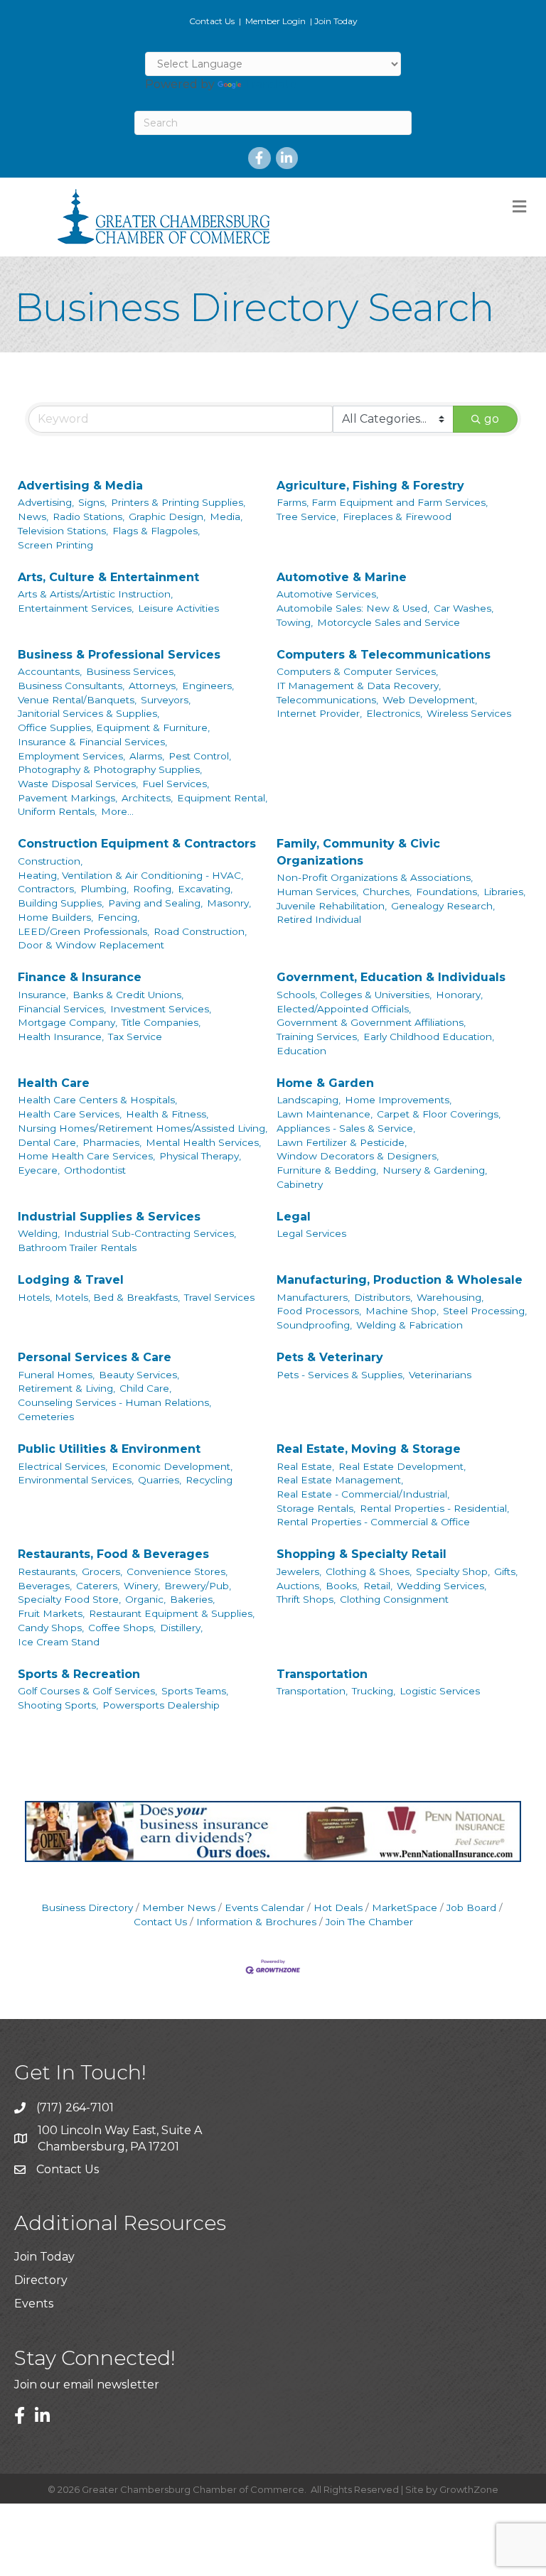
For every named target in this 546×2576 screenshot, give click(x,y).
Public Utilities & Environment (109, 1449)
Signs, (92, 502)
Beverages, (45, 1586)
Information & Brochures (256, 1922)
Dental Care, (48, 1142)
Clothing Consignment (394, 1599)
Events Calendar (264, 1907)
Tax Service (135, 1037)
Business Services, (131, 671)
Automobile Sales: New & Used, (353, 608)
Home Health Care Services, (86, 1156)
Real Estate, (305, 1466)
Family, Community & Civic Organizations (358, 852)
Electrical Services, (63, 1466)
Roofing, (153, 889)
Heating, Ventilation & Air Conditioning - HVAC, (130, 875)
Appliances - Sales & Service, (346, 1128)
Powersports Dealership (161, 1705)
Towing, (295, 622)
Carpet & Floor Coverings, (439, 1114)
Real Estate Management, (340, 1480)
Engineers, (208, 686)
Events (34, 2304)
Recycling (209, 1480)
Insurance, (43, 995)
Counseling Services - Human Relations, (114, 1402)
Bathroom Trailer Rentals (77, 1248)
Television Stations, (63, 531)
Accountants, (50, 671)
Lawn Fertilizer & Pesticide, (342, 1142)
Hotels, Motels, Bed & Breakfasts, (99, 1297)
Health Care (54, 1083)
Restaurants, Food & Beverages (113, 1554)
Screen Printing (55, 545)
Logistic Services (440, 1691)
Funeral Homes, (56, 1375)
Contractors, (47, 889)
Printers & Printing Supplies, (178, 502)
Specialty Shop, (453, 1571)
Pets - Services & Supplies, (341, 1375)
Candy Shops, (51, 1628)
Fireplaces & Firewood (397, 516)
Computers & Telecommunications (384, 655)
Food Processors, (319, 1311)
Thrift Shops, (306, 1599)
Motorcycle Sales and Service (389, 622)
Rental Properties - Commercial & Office (373, 1522)
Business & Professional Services (119, 655)
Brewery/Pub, (198, 1586)
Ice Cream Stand (59, 1642)
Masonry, (229, 903)
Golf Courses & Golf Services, (87, 1691)
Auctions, (299, 1586)
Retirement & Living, (66, 1388)
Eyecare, (39, 1170)
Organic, (145, 1599)
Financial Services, (62, 1009)
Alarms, (147, 756)
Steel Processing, (485, 1311)
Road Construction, (200, 931)
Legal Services (311, 1233)
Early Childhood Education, (429, 1037)
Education (301, 1051)
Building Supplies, (61, 903)
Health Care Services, (70, 1114)
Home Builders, (55, 917)
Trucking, (374, 1691)
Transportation (322, 1674)
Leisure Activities (178, 608)
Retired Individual (319, 919)
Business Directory (87, 1907)
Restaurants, (48, 1571)
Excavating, (205, 889)
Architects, (147, 798)
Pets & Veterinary (330, 1357)
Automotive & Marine (342, 577)
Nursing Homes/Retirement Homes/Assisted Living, (143, 1128)
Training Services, (318, 1037)
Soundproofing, (314, 1325)
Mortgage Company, (68, 1022)
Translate (271, 84)
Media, (226, 516)
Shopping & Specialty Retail (362, 1554)
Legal (294, 1217)
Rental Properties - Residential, (434, 1508)
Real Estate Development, (402, 1466)
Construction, (50, 861)
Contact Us (212, 21)
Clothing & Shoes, (369, 1571)
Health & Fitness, (167, 1114)
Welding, (39, 1233)
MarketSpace (405, 1907)
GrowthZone (469, 2489)
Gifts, (506, 1571)
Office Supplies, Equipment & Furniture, (114, 727)
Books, (342, 1586)
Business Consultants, (71, 686)
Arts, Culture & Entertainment (108, 577)
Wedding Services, (441, 1586)
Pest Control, (200, 756)
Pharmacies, (112, 1142)
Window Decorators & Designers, (358, 1156)
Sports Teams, (195, 1691)
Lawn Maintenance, (325, 1114)
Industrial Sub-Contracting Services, (150, 1233)
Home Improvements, (398, 1100)
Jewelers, (299, 1571)
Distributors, (383, 1297)
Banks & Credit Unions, (128, 995)
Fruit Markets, (51, 1613)
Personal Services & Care (95, 1357)
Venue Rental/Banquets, (77, 700)
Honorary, (459, 995)
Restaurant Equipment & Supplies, (172, 1613)
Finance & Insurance (80, 977)
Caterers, (98, 1586)
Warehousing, (450, 1297)
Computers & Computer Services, (357, 671)
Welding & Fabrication (409, 1325)
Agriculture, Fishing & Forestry (370, 486)
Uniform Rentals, (57, 811)
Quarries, (160, 1480)
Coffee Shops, (122, 1628)
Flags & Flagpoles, (156, 531)
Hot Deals (338, 1907)
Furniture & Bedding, (327, 1170)
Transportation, (312, 1691)
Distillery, (181, 1628)
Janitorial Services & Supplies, (89, 713)
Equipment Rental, (222, 798)
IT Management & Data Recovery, (359, 686)
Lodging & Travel (71, 1280)
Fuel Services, (176, 784)
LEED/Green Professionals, (84, 931)
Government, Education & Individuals (391, 977)
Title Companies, (161, 1022)
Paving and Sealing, (155, 903)
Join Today (336, 21)
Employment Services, (71, 756)
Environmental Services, (76, 1480)
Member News (179, 1907)
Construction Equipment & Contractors (137, 844)
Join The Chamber (369, 1922)
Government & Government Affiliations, (371, 1022)
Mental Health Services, (203, 1142)
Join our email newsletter (87, 2385)
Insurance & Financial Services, (92, 742)
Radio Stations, (89, 516)
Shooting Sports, (58, 1705)
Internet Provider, (319, 713)
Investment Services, (161, 1009)
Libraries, (504, 892)
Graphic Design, (167, 516)
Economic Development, (172, 1466)
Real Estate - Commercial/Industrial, (363, 1494)
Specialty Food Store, (69, 1599)
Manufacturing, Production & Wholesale (400, 1280)
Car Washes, (464, 608)
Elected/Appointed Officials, (344, 1009)
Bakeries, (192, 1599)
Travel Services (219, 1297)
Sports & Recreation (79, 1674)
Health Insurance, (61, 1037)
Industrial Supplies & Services (109, 1217)
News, (33, 516)
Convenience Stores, (177, 1571)
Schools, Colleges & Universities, (354, 995)
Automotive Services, (327, 594)
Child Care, (145, 1388)
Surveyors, (166, 700)
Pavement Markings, (68, 798)
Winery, (142, 1586)
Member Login (275, 21)
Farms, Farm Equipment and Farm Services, (382, 502)
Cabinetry (300, 1184)
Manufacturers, (313, 1297)
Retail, (378, 1586)
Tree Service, (307, 516)
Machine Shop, (402, 1311)
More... (117, 811)
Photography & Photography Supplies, (110, 769)
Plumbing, (105, 889)
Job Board (471, 1907)
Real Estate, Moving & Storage (369, 1449)
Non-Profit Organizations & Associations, (375, 877)
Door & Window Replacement (91, 945)
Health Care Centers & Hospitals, (97, 1100)
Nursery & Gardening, (435, 1170)
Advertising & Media (80, 486)
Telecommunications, (327, 700)
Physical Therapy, (200, 1156)
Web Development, (430, 700)
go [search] (492, 419)
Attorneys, (153, 686)
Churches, (387, 892)
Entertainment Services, (76, 608)
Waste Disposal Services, (78, 784)
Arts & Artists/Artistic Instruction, (95, 594)
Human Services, (317, 892)
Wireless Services (469, 713)
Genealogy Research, (443, 906)
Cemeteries (46, 1417)
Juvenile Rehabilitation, (332, 906)
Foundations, (448, 892)
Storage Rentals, (316, 1508)
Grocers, (102, 1571)
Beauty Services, (139, 1375)
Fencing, (118, 917)
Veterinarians (440, 1375)
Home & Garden (325, 1083)
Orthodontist (95, 1170)
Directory (41, 2280)
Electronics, (394, 713)
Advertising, (46, 502)
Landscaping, (309, 1100)
